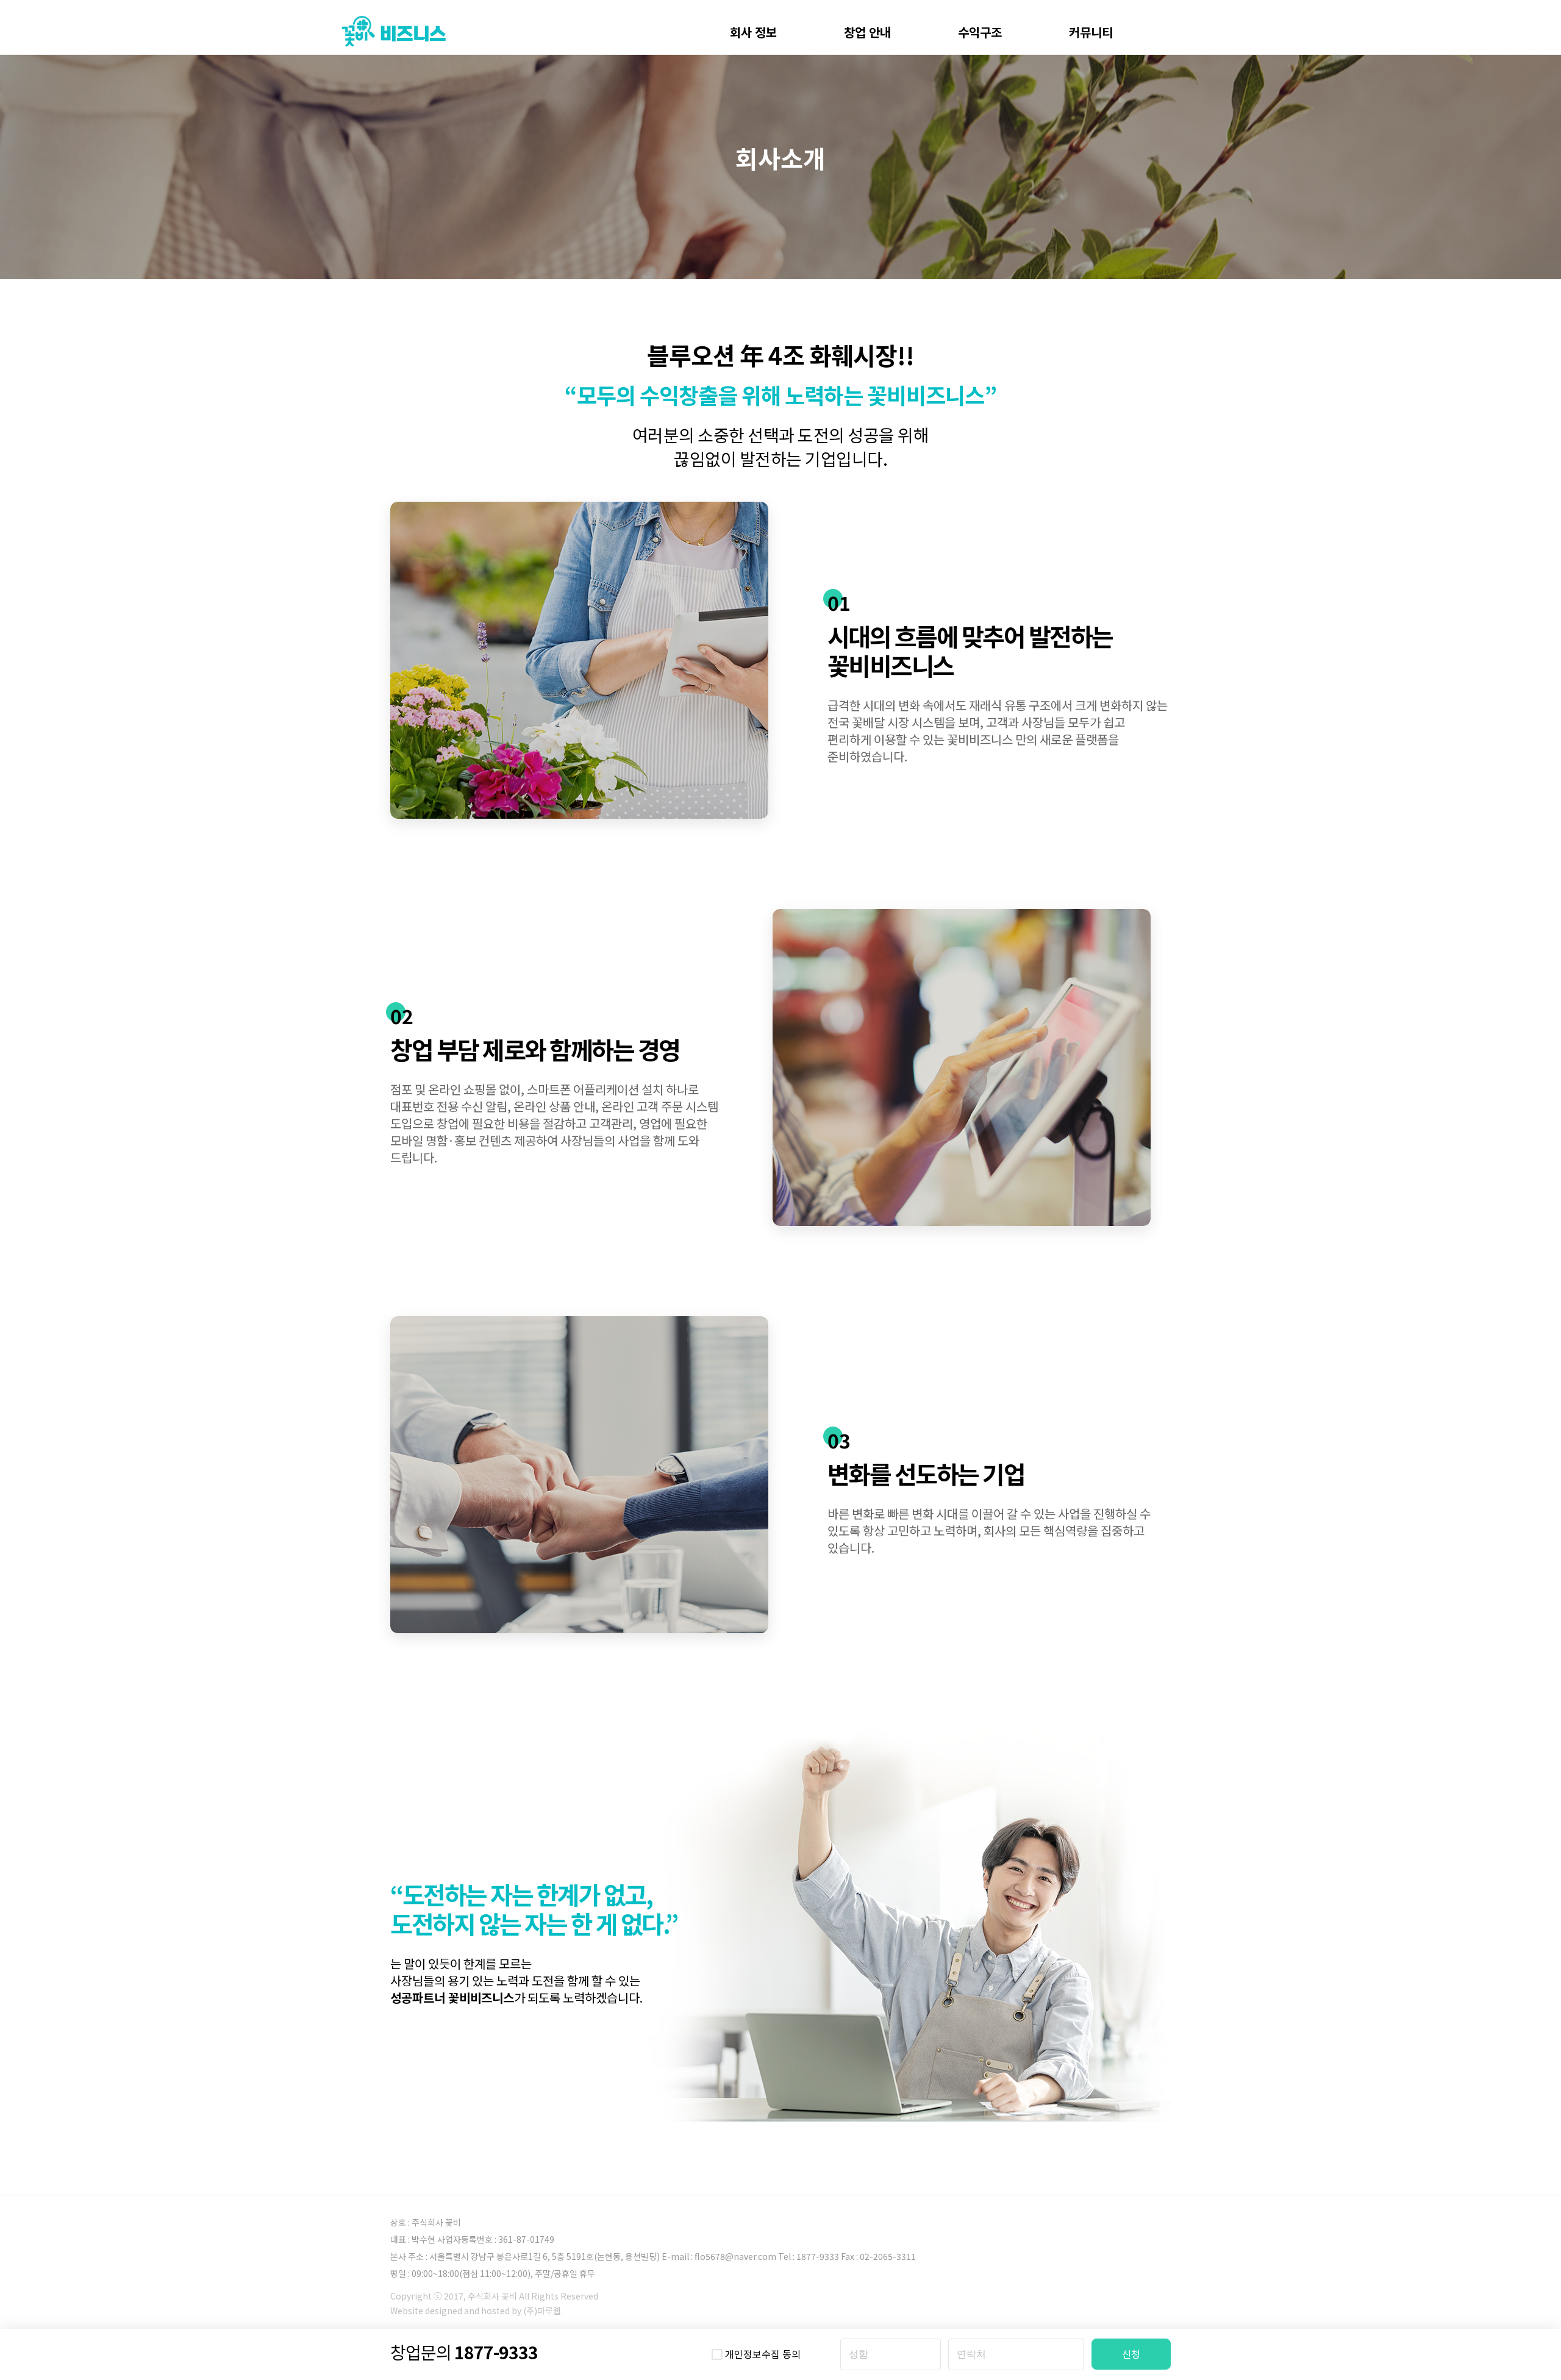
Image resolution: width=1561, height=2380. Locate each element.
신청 (1131, 2354)
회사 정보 (753, 32)
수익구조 (980, 32)
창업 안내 (867, 32)
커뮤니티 (1091, 32)
